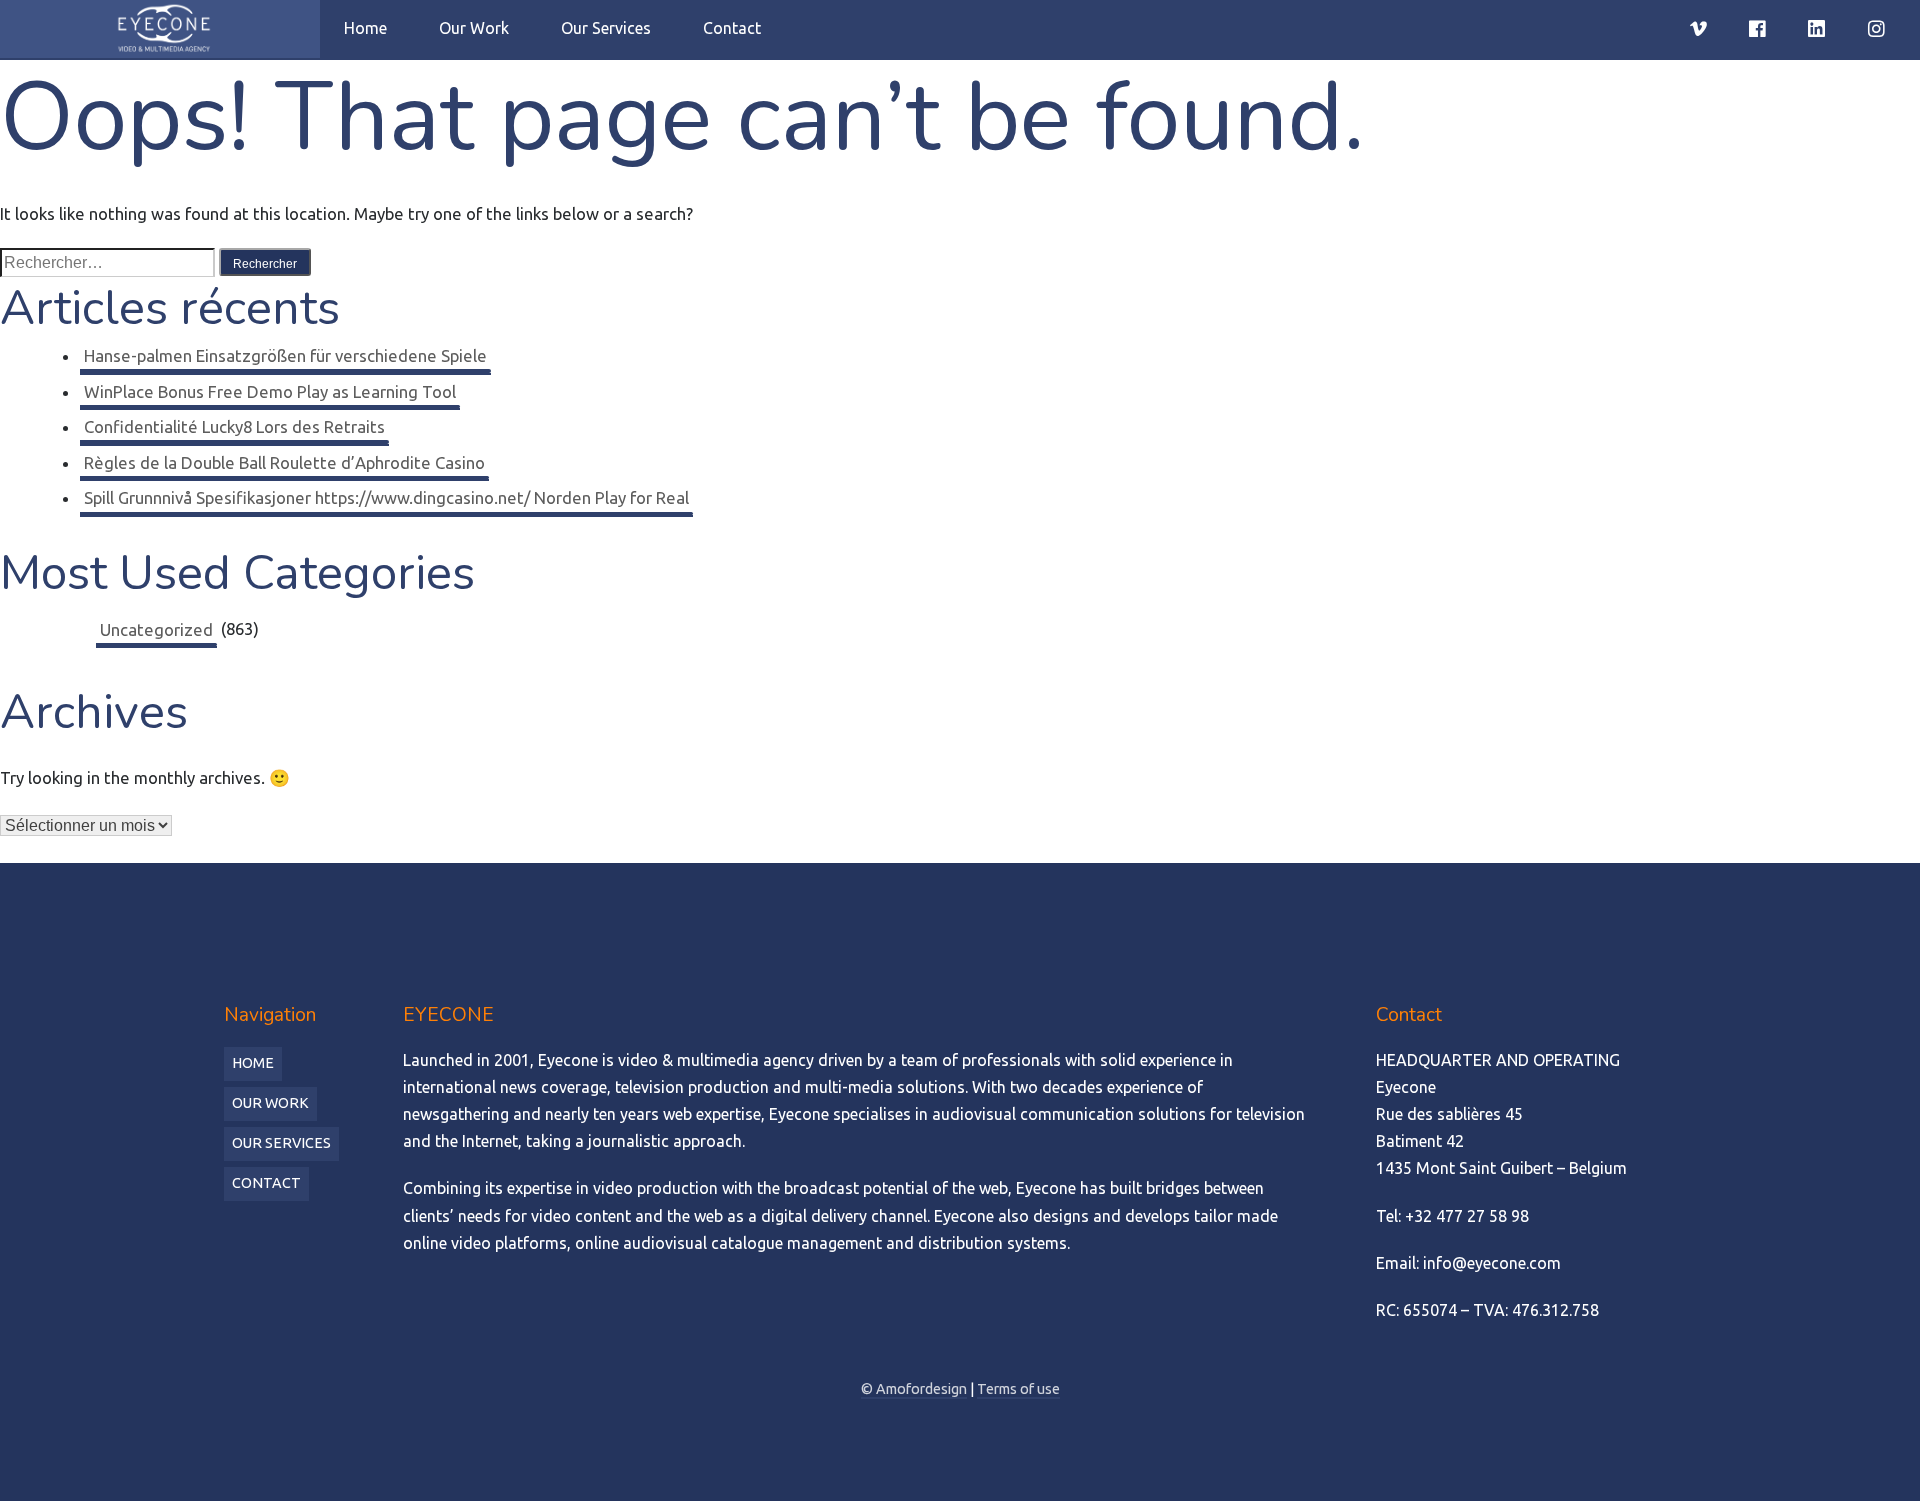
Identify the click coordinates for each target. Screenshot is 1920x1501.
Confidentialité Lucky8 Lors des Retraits (234, 426)
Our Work (474, 28)
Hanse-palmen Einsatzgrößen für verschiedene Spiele (285, 355)
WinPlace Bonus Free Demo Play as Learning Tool (270, 391)
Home (365, 28)
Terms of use (1018, 1389)
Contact (732, 28)
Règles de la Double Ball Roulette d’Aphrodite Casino (284, 462)
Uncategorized (156, 629)
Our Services (606, 28)
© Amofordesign (914, 1389)
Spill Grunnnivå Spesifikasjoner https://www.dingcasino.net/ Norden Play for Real (386, 497)
